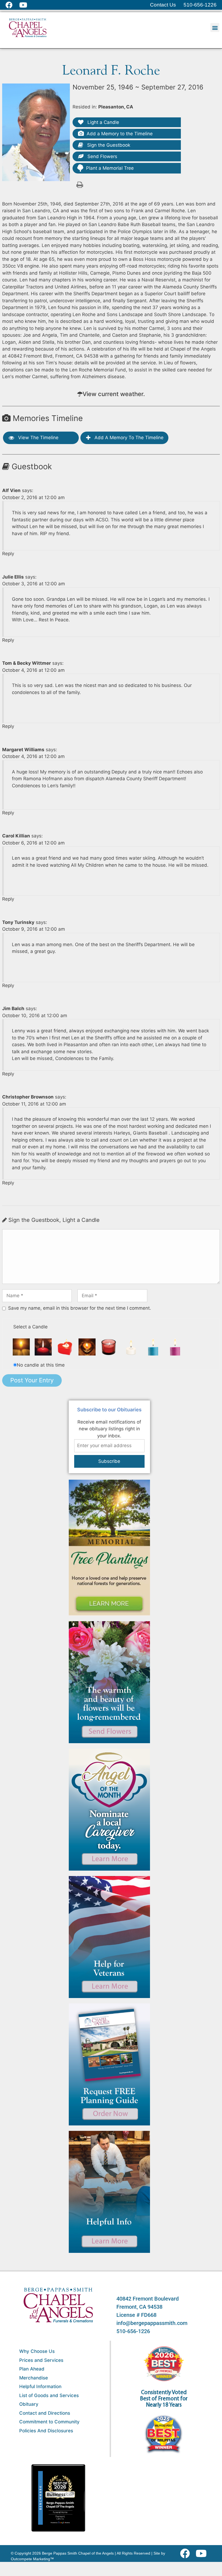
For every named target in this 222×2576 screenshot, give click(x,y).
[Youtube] (203, 2553)
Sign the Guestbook (108, 145)
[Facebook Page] (12, 5)
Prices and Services (41, 2360)
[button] (215, 28)
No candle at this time (41, 1365)
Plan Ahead (32, 2369)
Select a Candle (30, 1327)
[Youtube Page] (26, 5)
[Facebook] (186, 2553)
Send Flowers (102, 156)
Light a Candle (103, 122)
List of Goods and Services (49, 2395)
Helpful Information (40, 2387)
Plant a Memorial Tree (110, 168)
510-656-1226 (133, 2331)
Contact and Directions (45, 2413)
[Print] (80, 184)
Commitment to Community (49, 2422)
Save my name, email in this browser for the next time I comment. (80, 1308)
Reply (8, 554)
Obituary (29, 2404)
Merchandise (34, 2378)
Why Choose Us (37, 2351)
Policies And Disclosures (46, 2431)
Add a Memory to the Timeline (120, 134)
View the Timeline (38, 438)
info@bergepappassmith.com (152, 2323)
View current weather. (114, 394)
